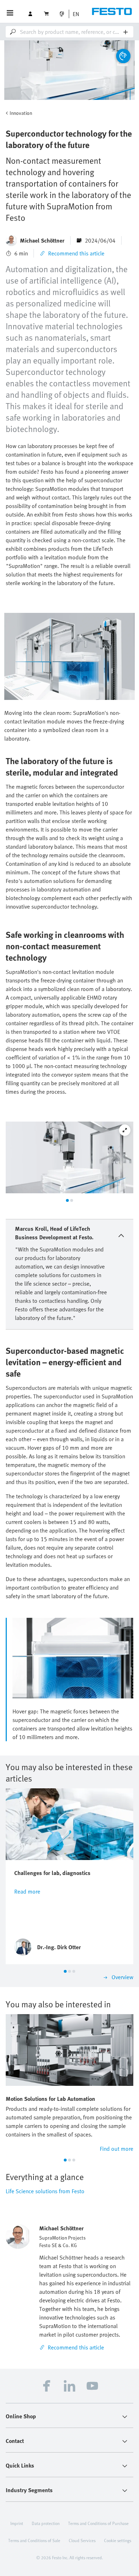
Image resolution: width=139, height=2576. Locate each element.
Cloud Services (82, 2540)
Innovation (21, 113)
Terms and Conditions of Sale (34, 2540)
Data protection (46, 2523)
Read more (27, 1891)
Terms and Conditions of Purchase (98, 2523)
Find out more (117, 2149)
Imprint (17, 2523)
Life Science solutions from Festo (45, 2191)
